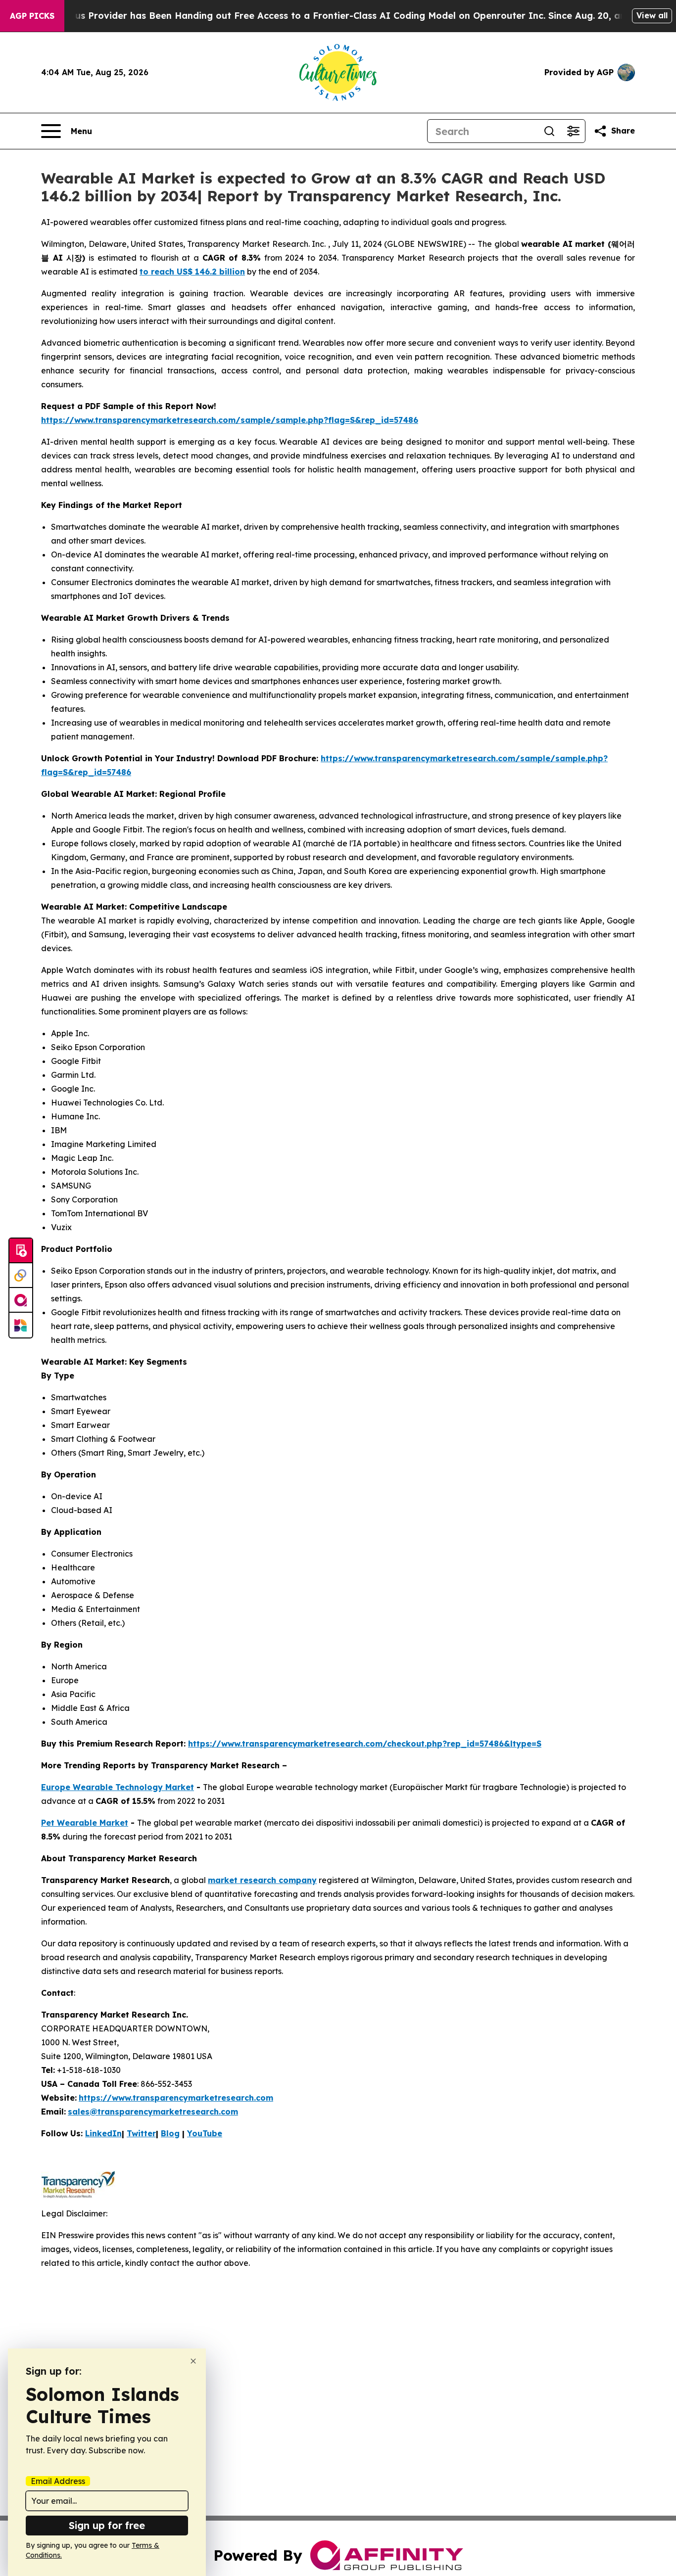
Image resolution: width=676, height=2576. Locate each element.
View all (652, 15)
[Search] (549, 131)
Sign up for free (107, 2525)
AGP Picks (32, 16)
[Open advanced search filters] (573, 131)
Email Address (58, 2481)
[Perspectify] (21, 1276)
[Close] (193, 2361)
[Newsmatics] (21, 1325)
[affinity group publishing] (21, 1300)
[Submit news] (21, 1251)
